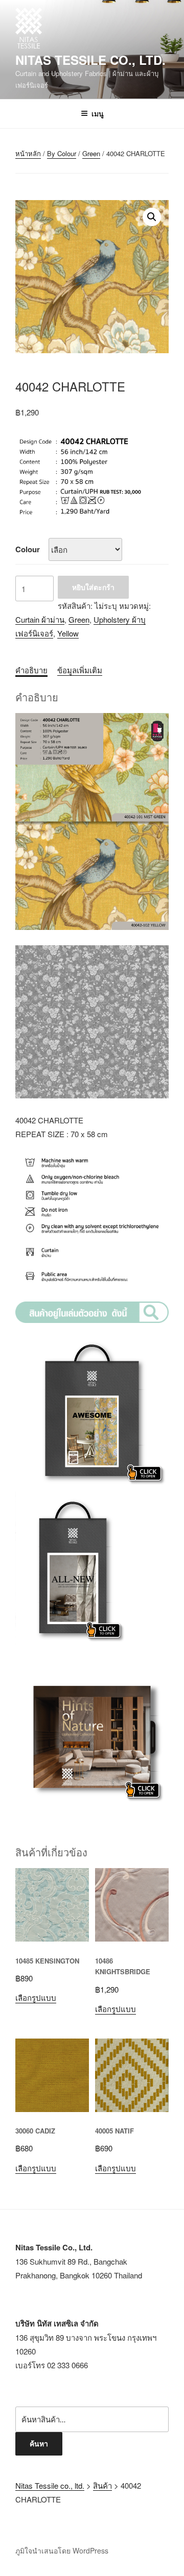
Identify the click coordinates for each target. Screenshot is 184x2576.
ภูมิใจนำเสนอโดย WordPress (62, 2550)
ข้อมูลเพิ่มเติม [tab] (80, 670)
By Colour (62, 153)
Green (91, 153)
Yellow (68, 633)
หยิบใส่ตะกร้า (93, 587)
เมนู (98, 113)
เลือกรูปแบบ (36, 1997)
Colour (28, 549)
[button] (152, 217)
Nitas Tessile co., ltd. (90, 60)
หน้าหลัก (28, 153)
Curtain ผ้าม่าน (40, 619)
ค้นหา (39, 2443)
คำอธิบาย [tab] (31, 670)
